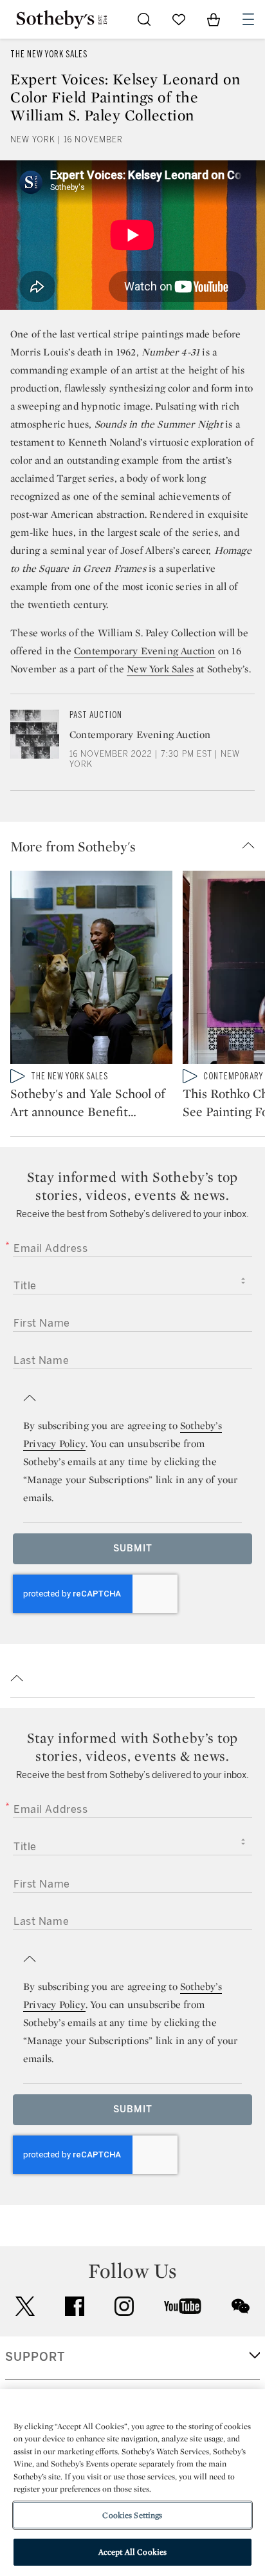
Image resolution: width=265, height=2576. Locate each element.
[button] (138, 846)
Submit (133, 1548)
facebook (75, 2306)
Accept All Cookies (132, 2552)
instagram (124, 2306)
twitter (25, 2306)
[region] (132, 2483)
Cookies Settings (132, 2515)
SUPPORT (35, 2357)
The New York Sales (49, 54)
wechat (241, 2306)
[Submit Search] (144, 19)
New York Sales (160, 669)
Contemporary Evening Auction (145, 651)
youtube (183, 2306)
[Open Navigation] (248, 19)
